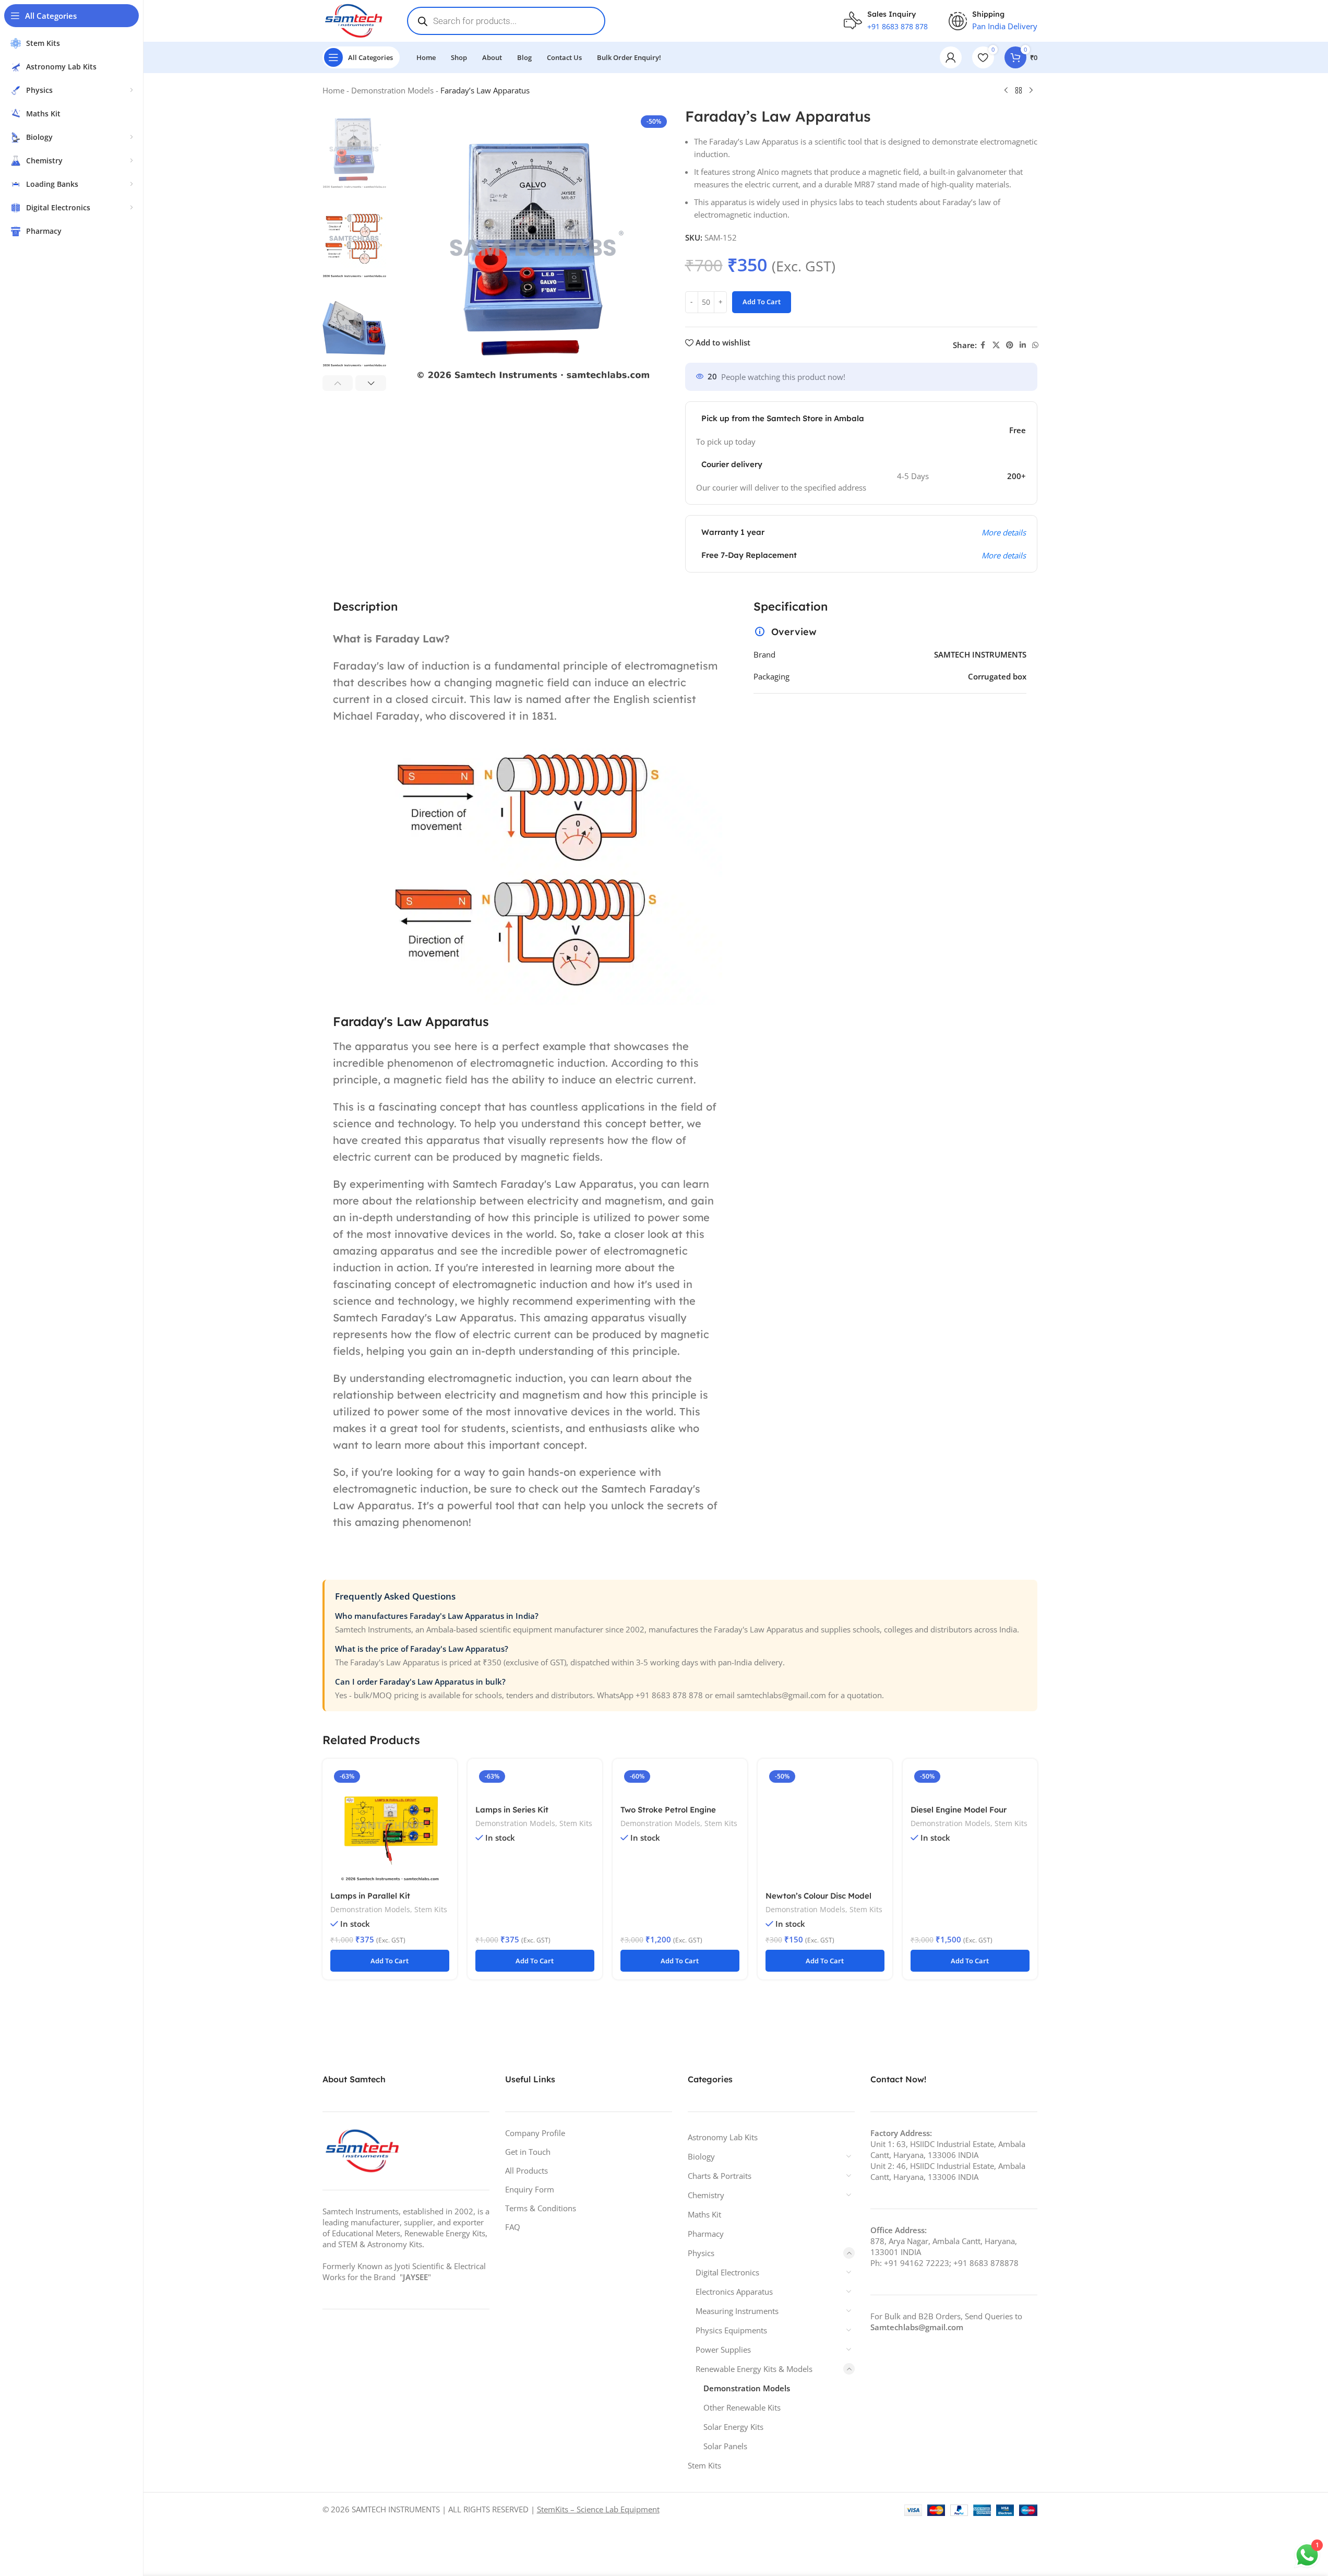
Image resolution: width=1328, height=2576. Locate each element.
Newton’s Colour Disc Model (818, 1896)
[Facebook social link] (983, 345)
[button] (338, 383)
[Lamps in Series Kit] (535, 1783)
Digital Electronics (727, 2272)
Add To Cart (762, 302)
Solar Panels (725, 2446)
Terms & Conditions (541, 2208)
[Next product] (1031, 91)
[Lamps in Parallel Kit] (390, 1826)
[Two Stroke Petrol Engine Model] (680, 1783)
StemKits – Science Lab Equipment (598, 2509)
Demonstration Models (392, 90)
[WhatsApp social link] (1035, 345)
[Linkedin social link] (1023, 345)
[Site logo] (355, 20)
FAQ (513, 2227)
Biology (701, 2156)
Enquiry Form (530, 2189)
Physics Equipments (731, 2330)
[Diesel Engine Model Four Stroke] (970, 1783)
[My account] (951, 57)
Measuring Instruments (737, 2311)
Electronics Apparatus (734, 2292)
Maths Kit (704, 2214)
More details (1004, 555)
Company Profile (535, 2133)
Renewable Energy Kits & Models (754, 2369)
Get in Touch (528, 2152)
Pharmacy (706, 2234)
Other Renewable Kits (742, 2407)
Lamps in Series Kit (512, 1810)
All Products (527, 2170)
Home (333, 90)
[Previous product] (1006, 91)
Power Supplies (723, 2350)
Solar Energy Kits (733, 2427)
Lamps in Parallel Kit (370, 1896)
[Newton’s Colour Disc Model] (825, 1826)
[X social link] (996, 345)
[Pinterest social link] (1010, 345)
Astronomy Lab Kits (723, 2137)
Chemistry (706, 2195)
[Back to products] (1019, 91)
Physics (701, 2253)
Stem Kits (431, 1909)
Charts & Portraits (720, 2176)
